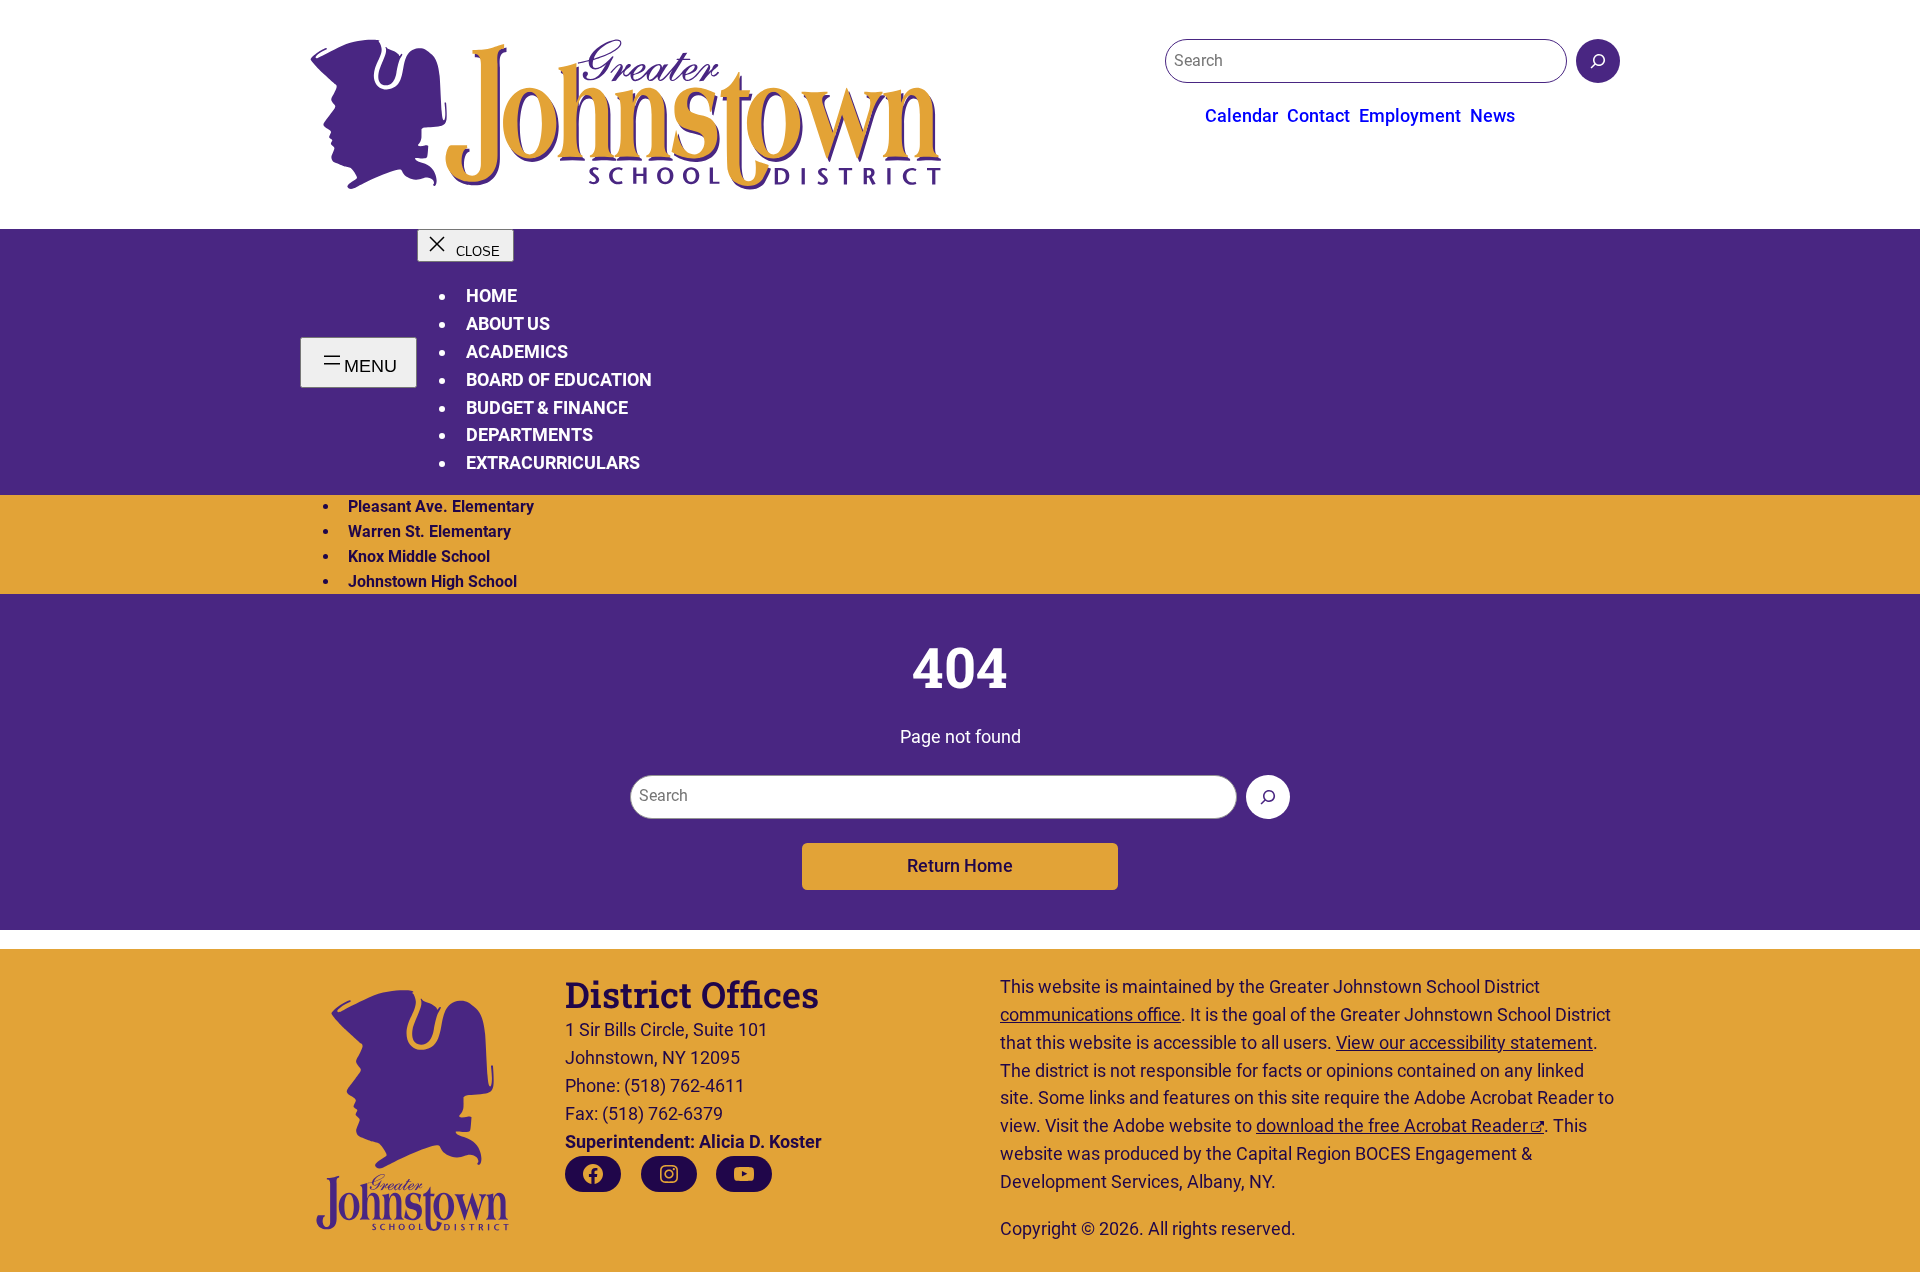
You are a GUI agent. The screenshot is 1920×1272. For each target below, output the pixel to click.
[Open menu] (358, 362)
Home (491, 295)
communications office (1090, 1014)
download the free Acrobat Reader (1392, 1125)
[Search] (1598, 61)
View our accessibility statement (1464, 1042)
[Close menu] (465, 245)
